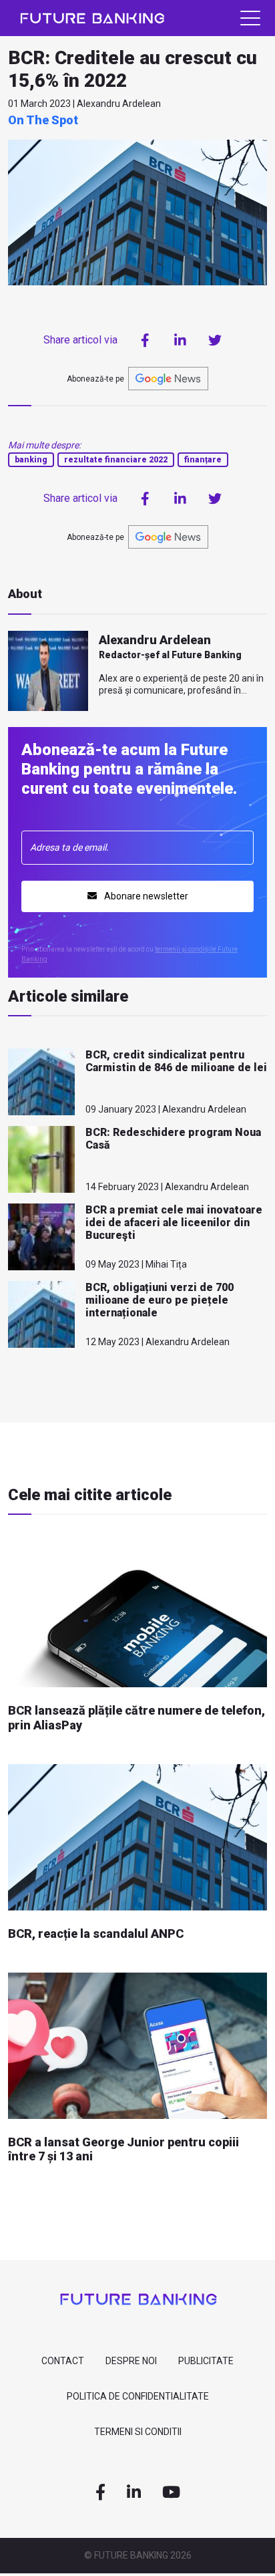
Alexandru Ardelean (155, 640)
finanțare (203, 460)
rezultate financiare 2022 (116, 460)
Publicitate (206, 2361)
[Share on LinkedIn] (180, 340)
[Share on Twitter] (215, 340)
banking (31, 460)
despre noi (131, 2361)
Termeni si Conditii (138, 2432)
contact (63, 2361)
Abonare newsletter (145, 896)
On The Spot (43, 120)
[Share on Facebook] (146, 340)
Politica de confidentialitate (138, 2396)
